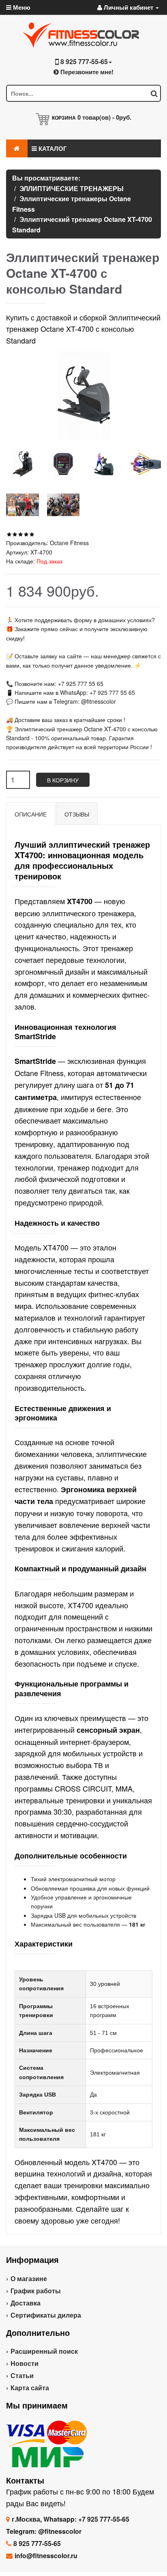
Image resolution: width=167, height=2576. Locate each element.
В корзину (63, 780)
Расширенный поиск (44, 2351)
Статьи (22, 2375)
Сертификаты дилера (46, 2315)
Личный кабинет (128, 7)
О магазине (29, 2278)
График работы (36, 2291)
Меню (21, 7)
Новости (25, 2363)
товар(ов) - (104, 117)
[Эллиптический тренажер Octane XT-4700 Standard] (22, 464)
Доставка (26, 2303)
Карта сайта (30, 2388)
